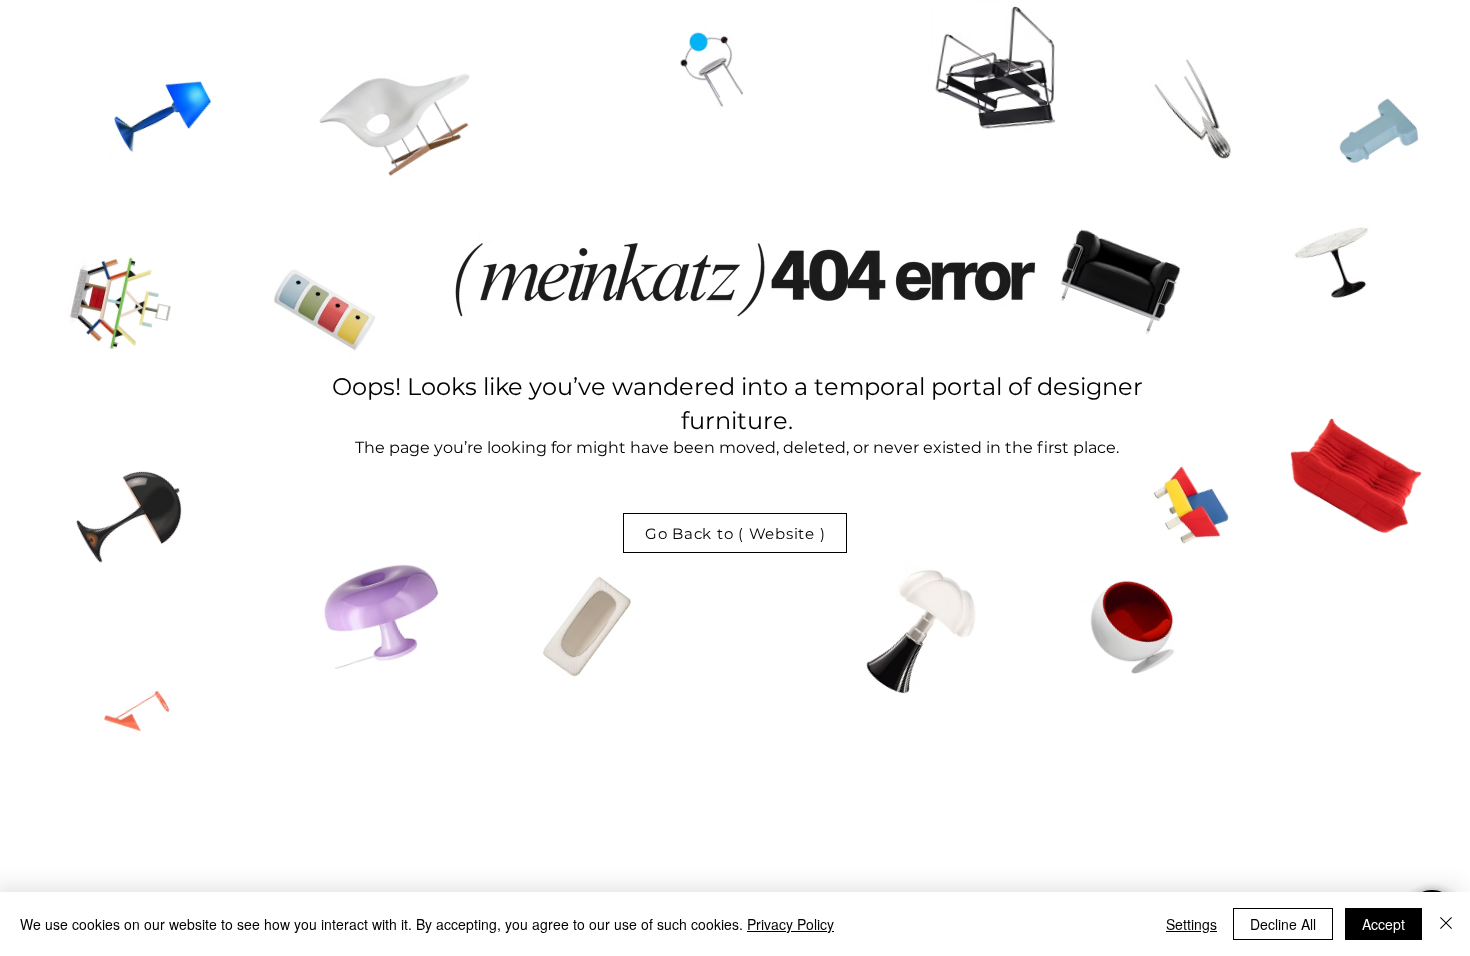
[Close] (1446, 924)
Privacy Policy (790, 924)
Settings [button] (1191, 924)
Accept (1383, 924)
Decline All (1283, 924)
